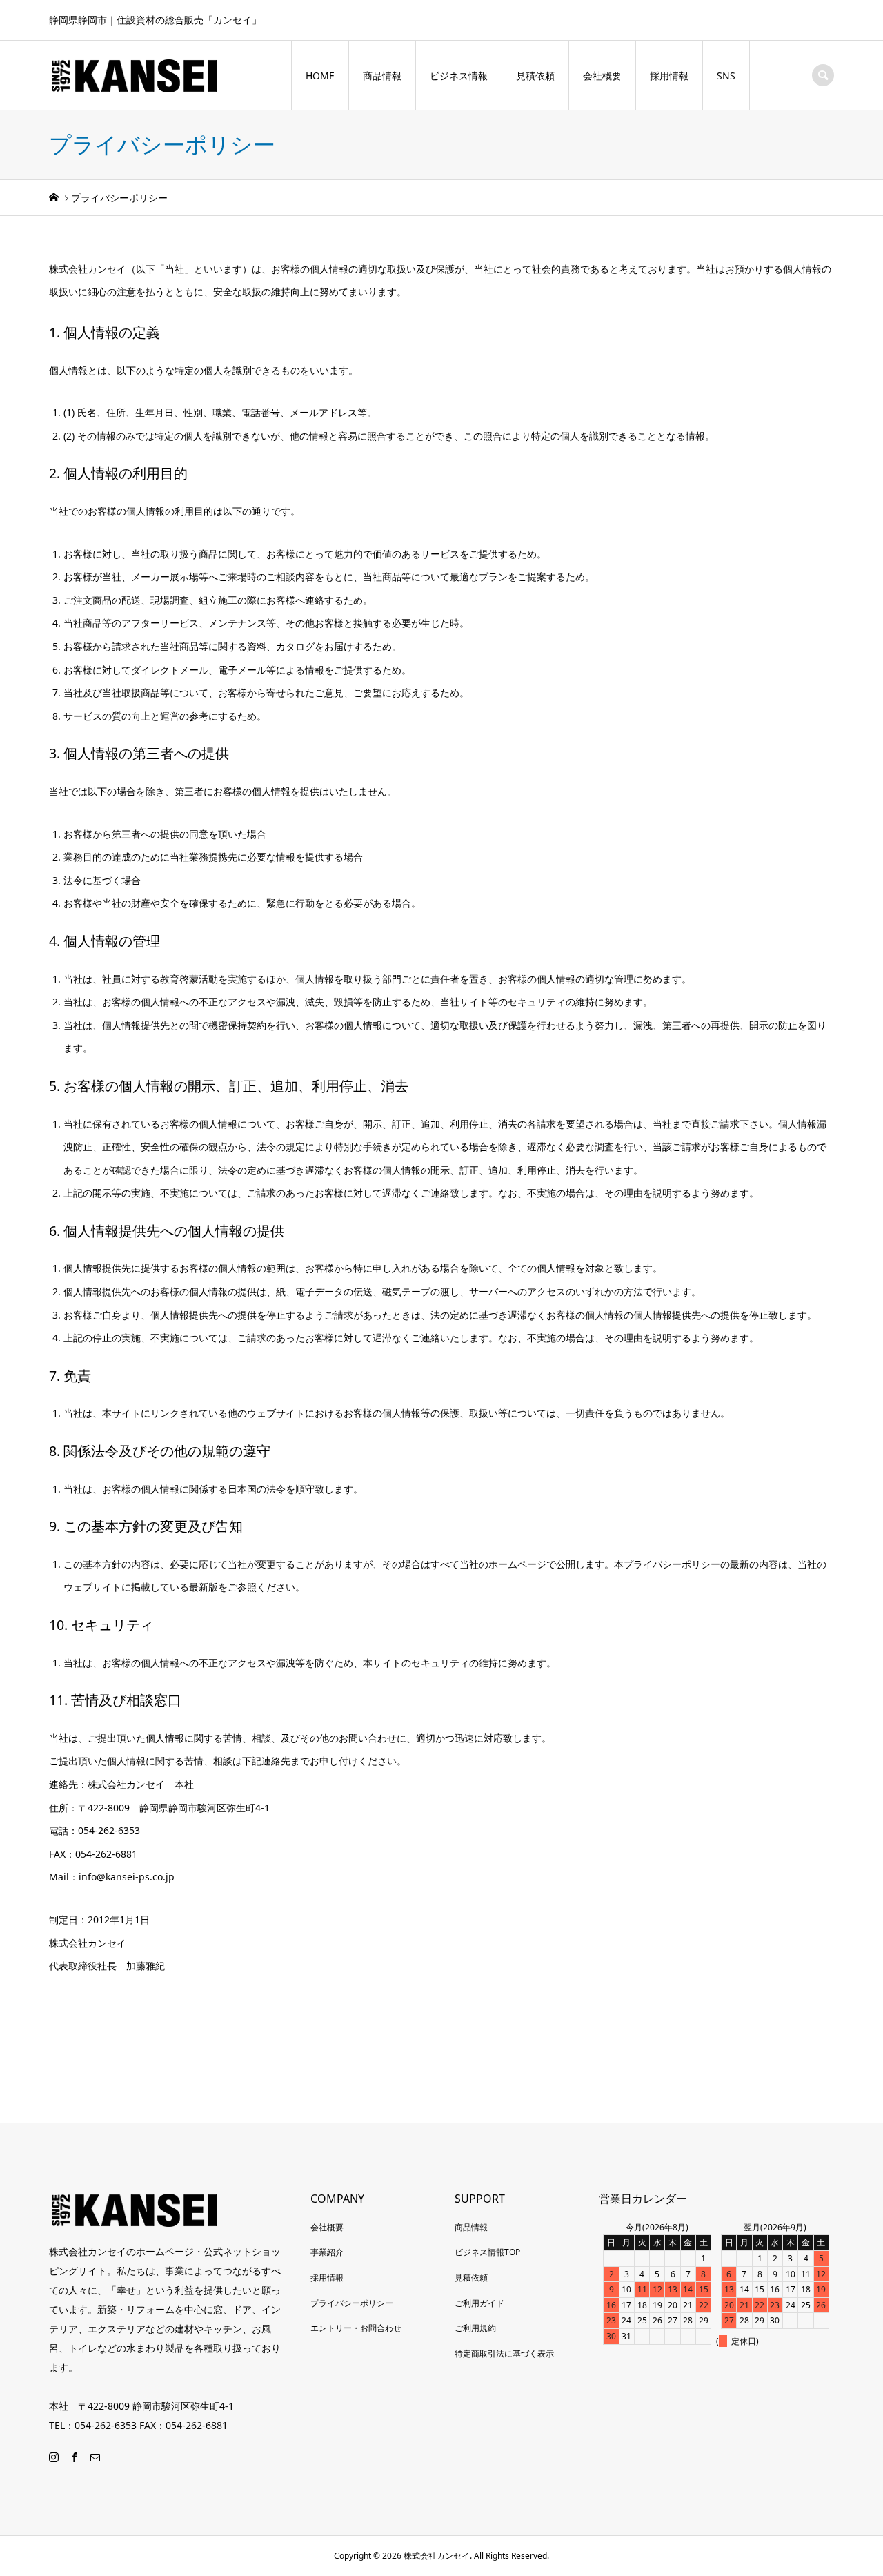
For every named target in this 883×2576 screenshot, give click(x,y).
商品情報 (382, 76)
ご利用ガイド (479, 2303)
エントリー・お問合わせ (356, 2328)
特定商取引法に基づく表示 (504, 2353)
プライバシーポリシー (352, 2303)
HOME (320, 76)
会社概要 (602, 76)
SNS (726, 76)
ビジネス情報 (459, 76)
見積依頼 (535, 76)
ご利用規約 (475, 2328)
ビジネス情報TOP (487, 2252)
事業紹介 (327, 2252)
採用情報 (669, 76)
